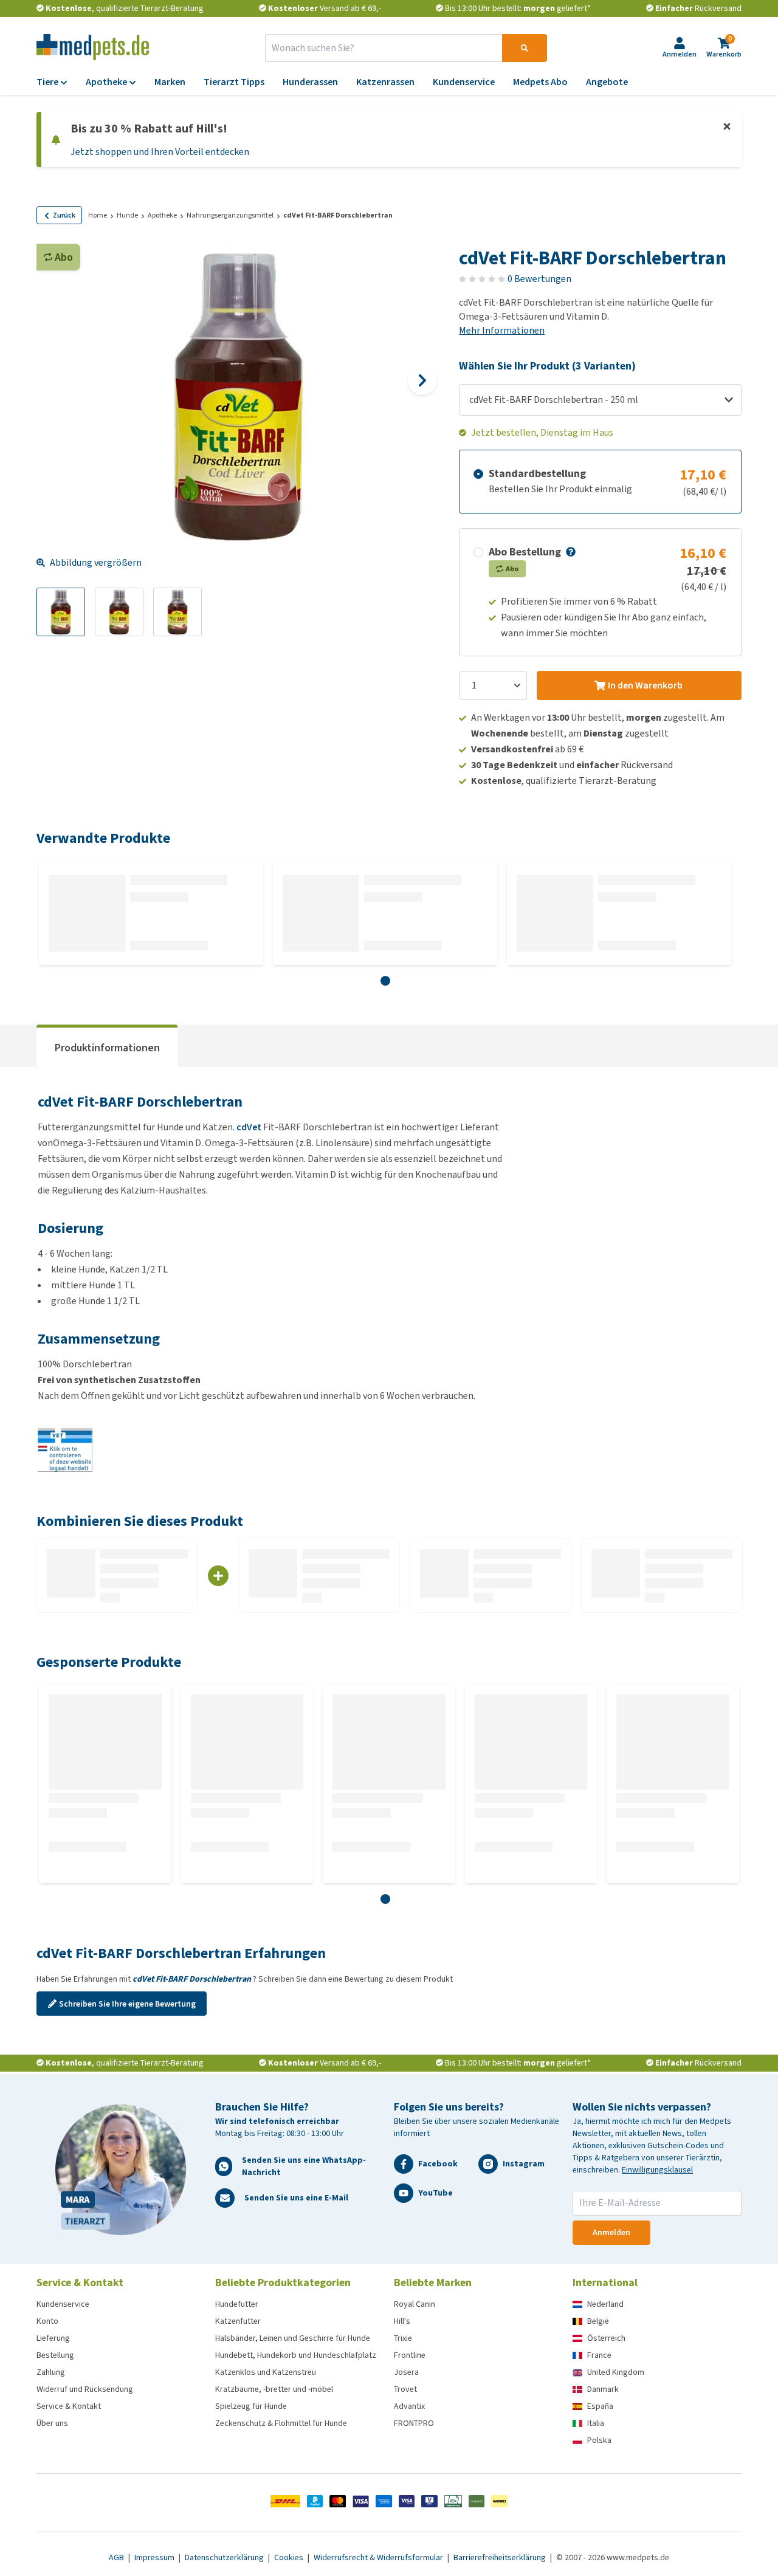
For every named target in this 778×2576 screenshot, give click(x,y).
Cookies (290, 2557)
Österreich (606, 2338)
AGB (117, 2557)
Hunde (127, 215)
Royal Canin (415, 2304)
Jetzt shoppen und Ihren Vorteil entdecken (160, 152)
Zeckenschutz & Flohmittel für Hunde (281, 2423)
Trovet (405, 2389)
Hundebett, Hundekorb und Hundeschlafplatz (296, 2355)
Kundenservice (63, 2304)
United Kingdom (616, 2372)
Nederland (605, 2304)
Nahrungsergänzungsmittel (230, 215)
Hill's (402, 2321)
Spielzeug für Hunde (251, 2406)
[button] (570, 552)
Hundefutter (237, 2304)
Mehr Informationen (502, 330)
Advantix (409, 2406)
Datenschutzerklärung (225, 2557)
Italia (596, 2423)
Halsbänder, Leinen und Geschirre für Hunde (293, 2338)
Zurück (64, 215)
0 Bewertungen (539, 279)
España (600, 2406)
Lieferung (53, 2338)
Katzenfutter (238, 2321)
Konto (47, 2321)
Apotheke (162, 215)
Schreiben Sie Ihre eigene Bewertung (127, 2004)
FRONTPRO (414, 2423)
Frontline (410, 2355)
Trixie (403, 2338)
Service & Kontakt (69, 2406)
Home (98, 215)
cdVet (249, 1127)
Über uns (52, 2423)
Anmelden (611, 2232)
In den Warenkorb (645, 685)
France (599, 2355)
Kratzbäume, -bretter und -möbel (274, 2389)
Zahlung (51, 2372)
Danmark (603, 2389)
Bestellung (55, 2355)
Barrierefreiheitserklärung (501, 2557)
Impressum (155, 2557)
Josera (406, 2372)
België (598, 2321)
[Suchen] (525, 48)
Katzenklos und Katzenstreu (266, 2372)
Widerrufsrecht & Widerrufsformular (379, 2557)
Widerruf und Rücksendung (85, 2389)
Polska (599, 2440)
